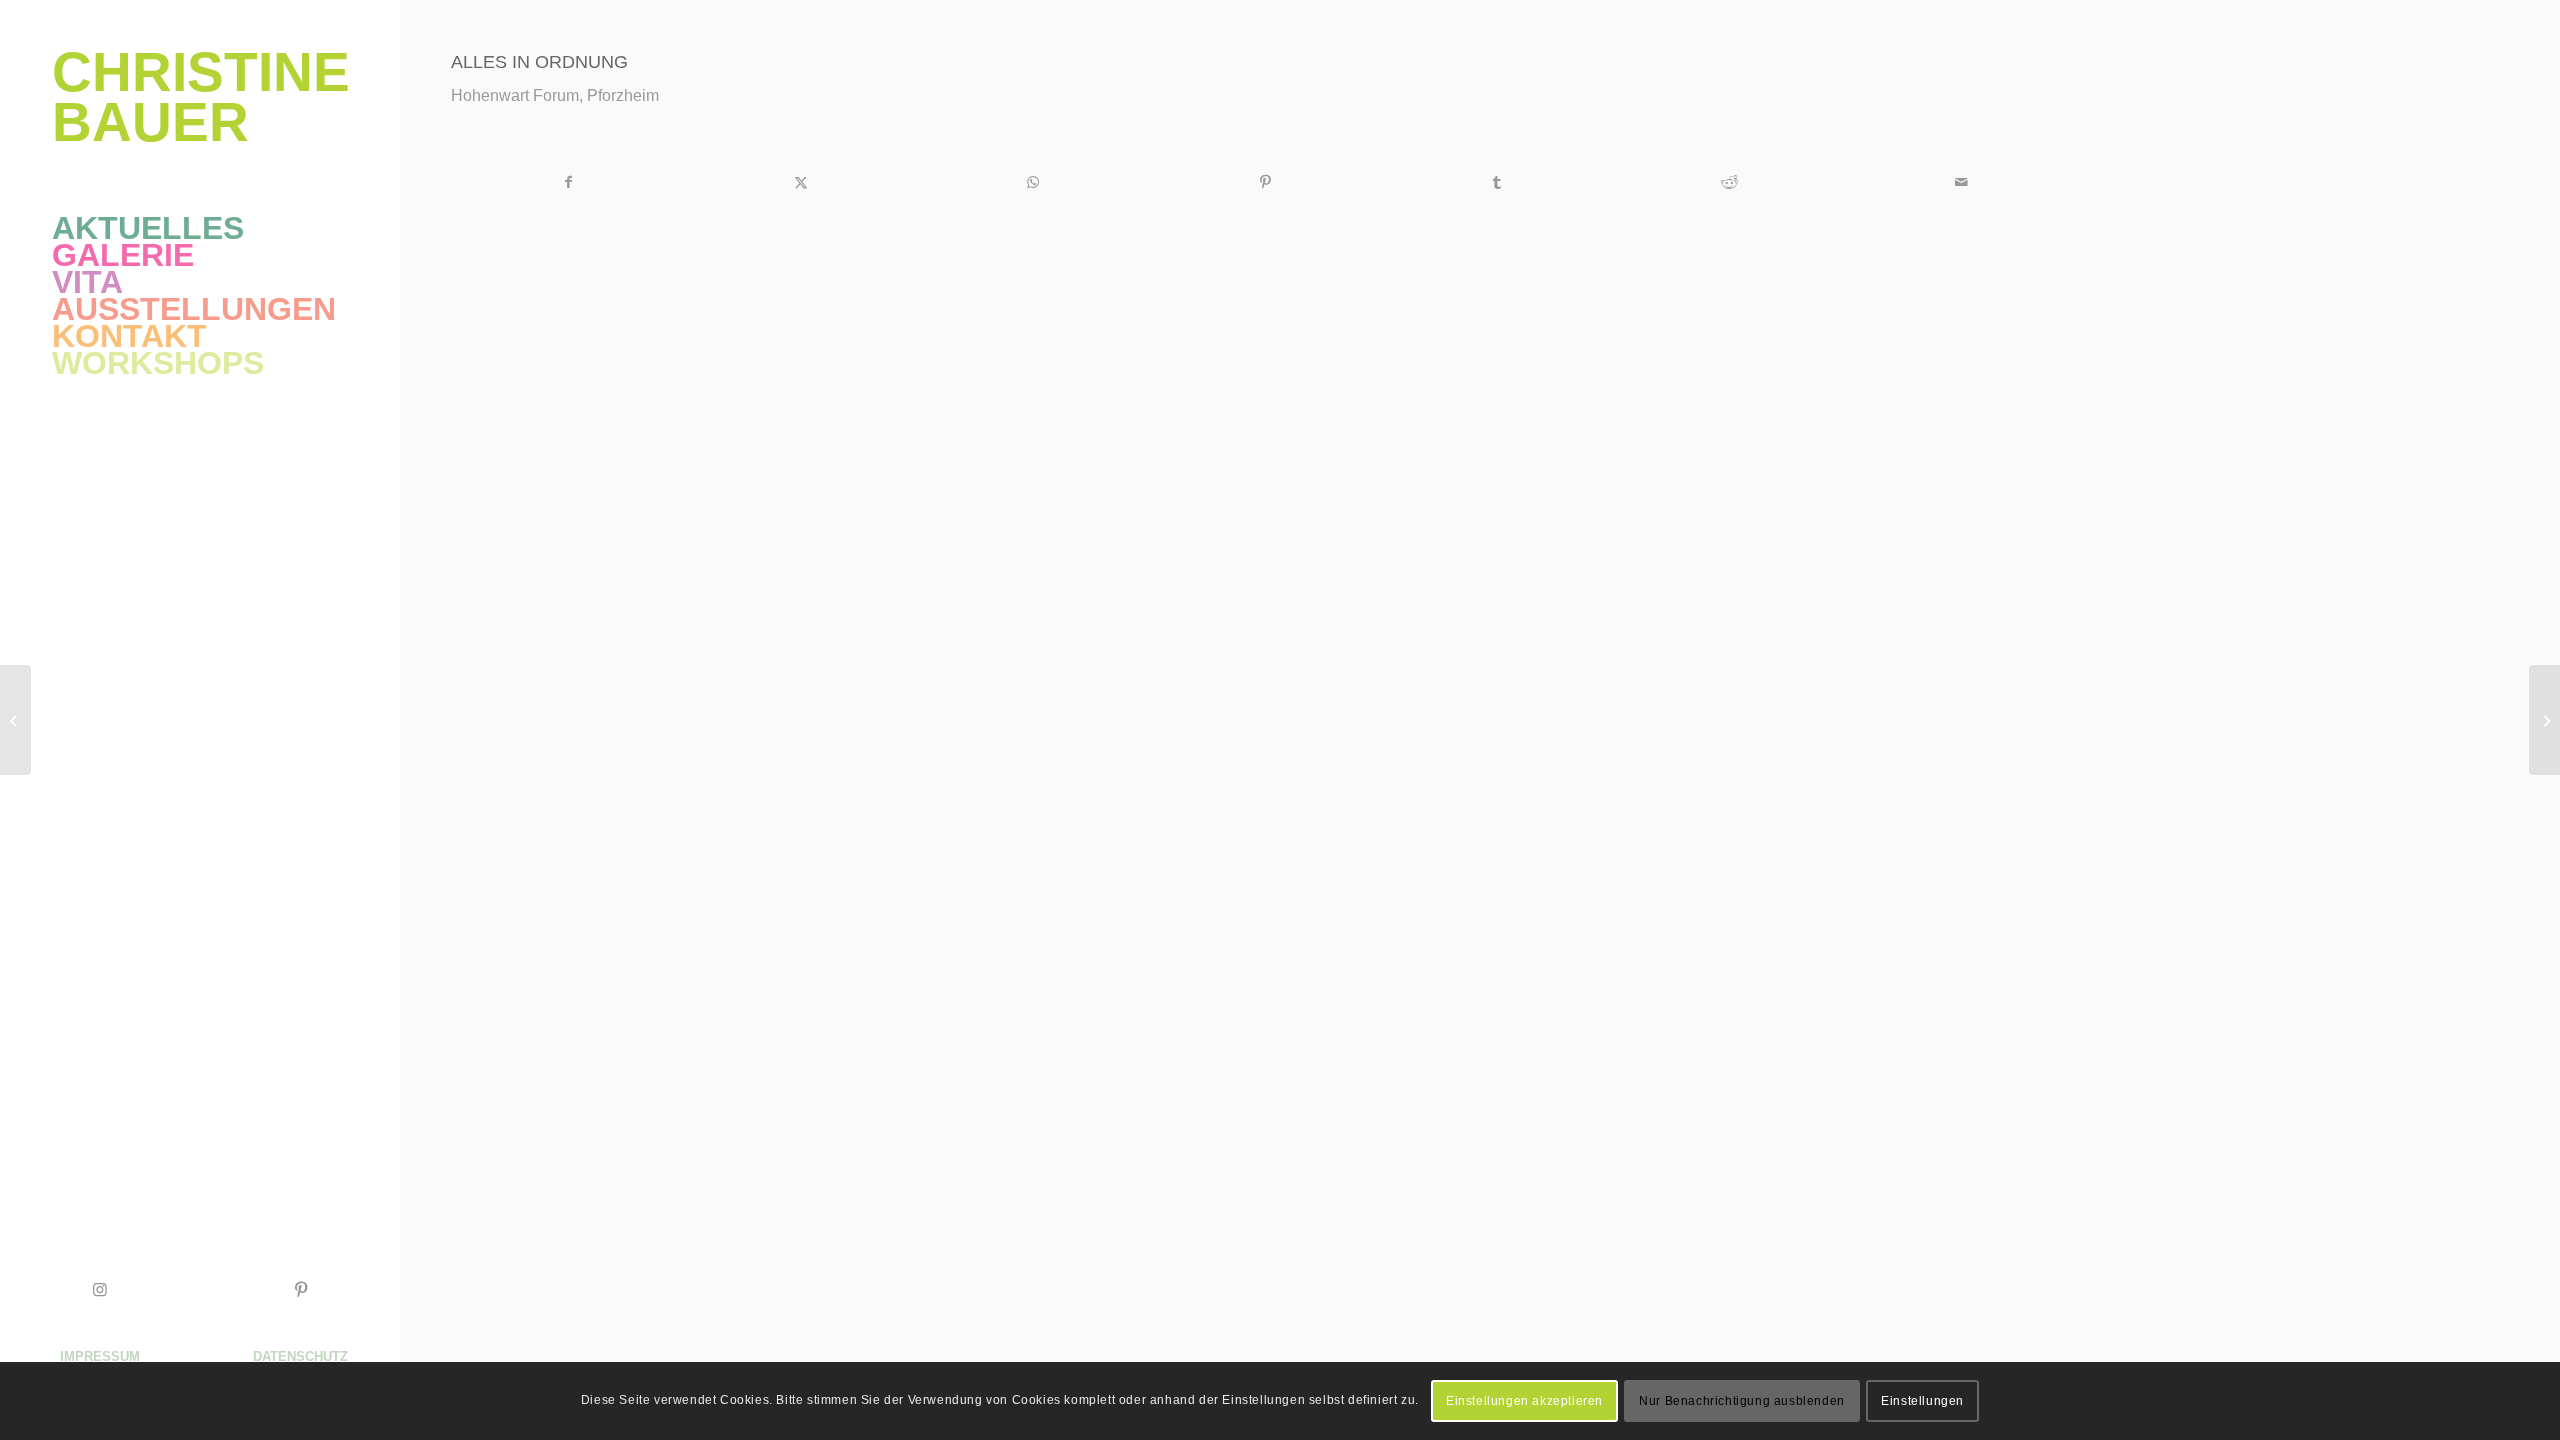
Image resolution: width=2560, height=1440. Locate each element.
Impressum (100, 1356)
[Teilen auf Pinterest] (1264, 182)
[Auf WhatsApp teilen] (1032, 182)
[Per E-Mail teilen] (1961, 182)
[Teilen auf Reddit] (1729, 182)
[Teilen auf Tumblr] (1497, 182)
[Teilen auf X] (800, 182)
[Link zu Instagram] (100, 1289)
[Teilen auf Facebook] (568, 182)
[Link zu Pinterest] (300, 1289)
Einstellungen (1922, 1401)
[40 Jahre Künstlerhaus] (15, 720)
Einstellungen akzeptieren (1524, 1401)
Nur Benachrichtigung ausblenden (1742, 1401)
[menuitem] (200, 228)
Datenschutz (300, 1356)
